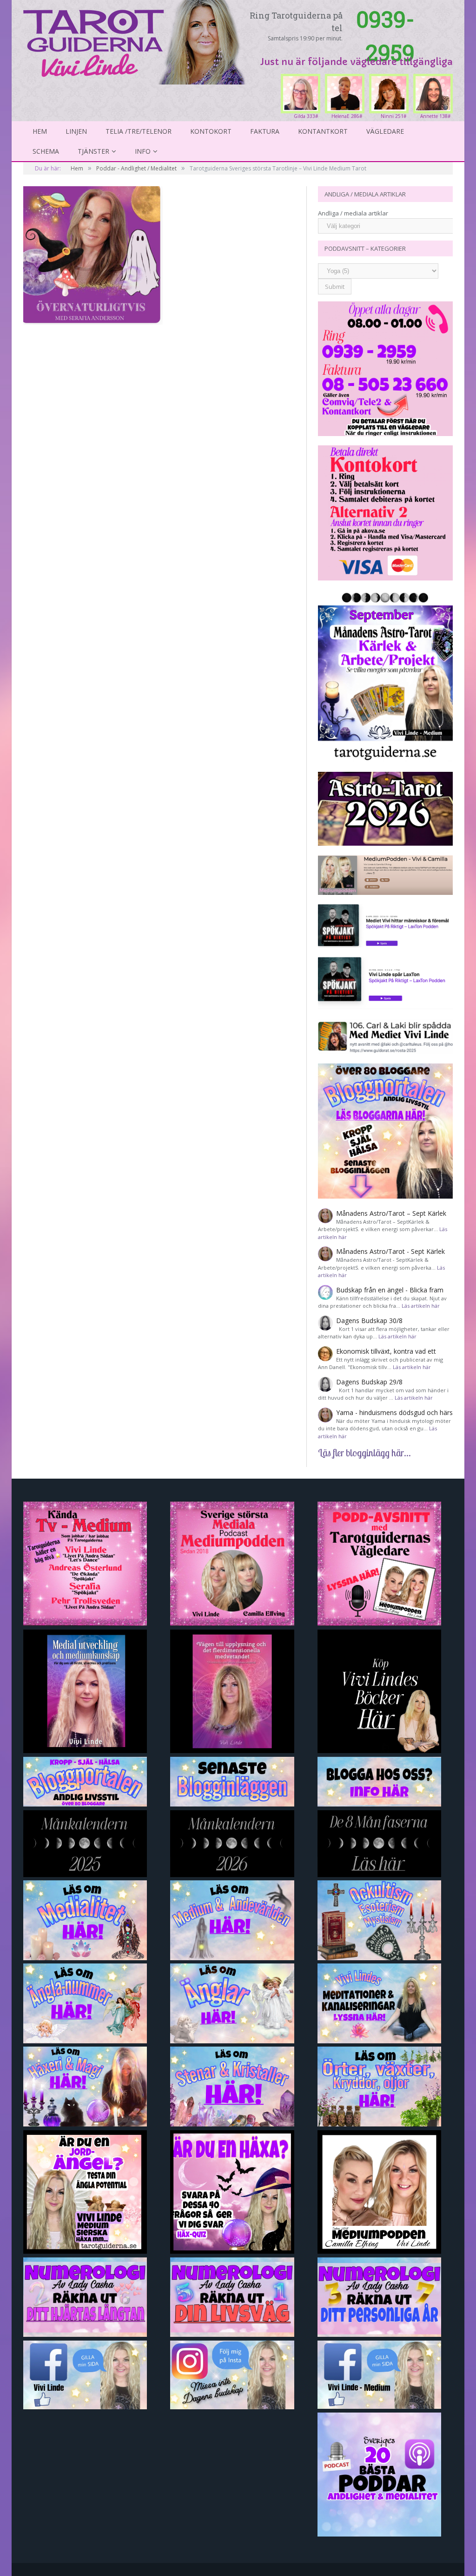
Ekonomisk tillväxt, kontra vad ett (386, 1351)
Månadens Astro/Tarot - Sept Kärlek (390, 1251)
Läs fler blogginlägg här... (364, 1453)
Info (143, 151)
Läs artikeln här (421, 1306)
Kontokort (211, 131)
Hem (40, 131)
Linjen (76, 131)
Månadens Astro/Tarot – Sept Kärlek (391, 1213)
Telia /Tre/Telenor (139, 131)
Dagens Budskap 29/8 (369, 1382)
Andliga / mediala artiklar (353, 213)
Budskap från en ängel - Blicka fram (390, 1290)
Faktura (265, 131)
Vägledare (385, 131)
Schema (46, 151)
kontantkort (323, 131)
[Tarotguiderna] (136, 41)
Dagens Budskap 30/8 (369, 1321)
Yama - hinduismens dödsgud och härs (394, 1412)
